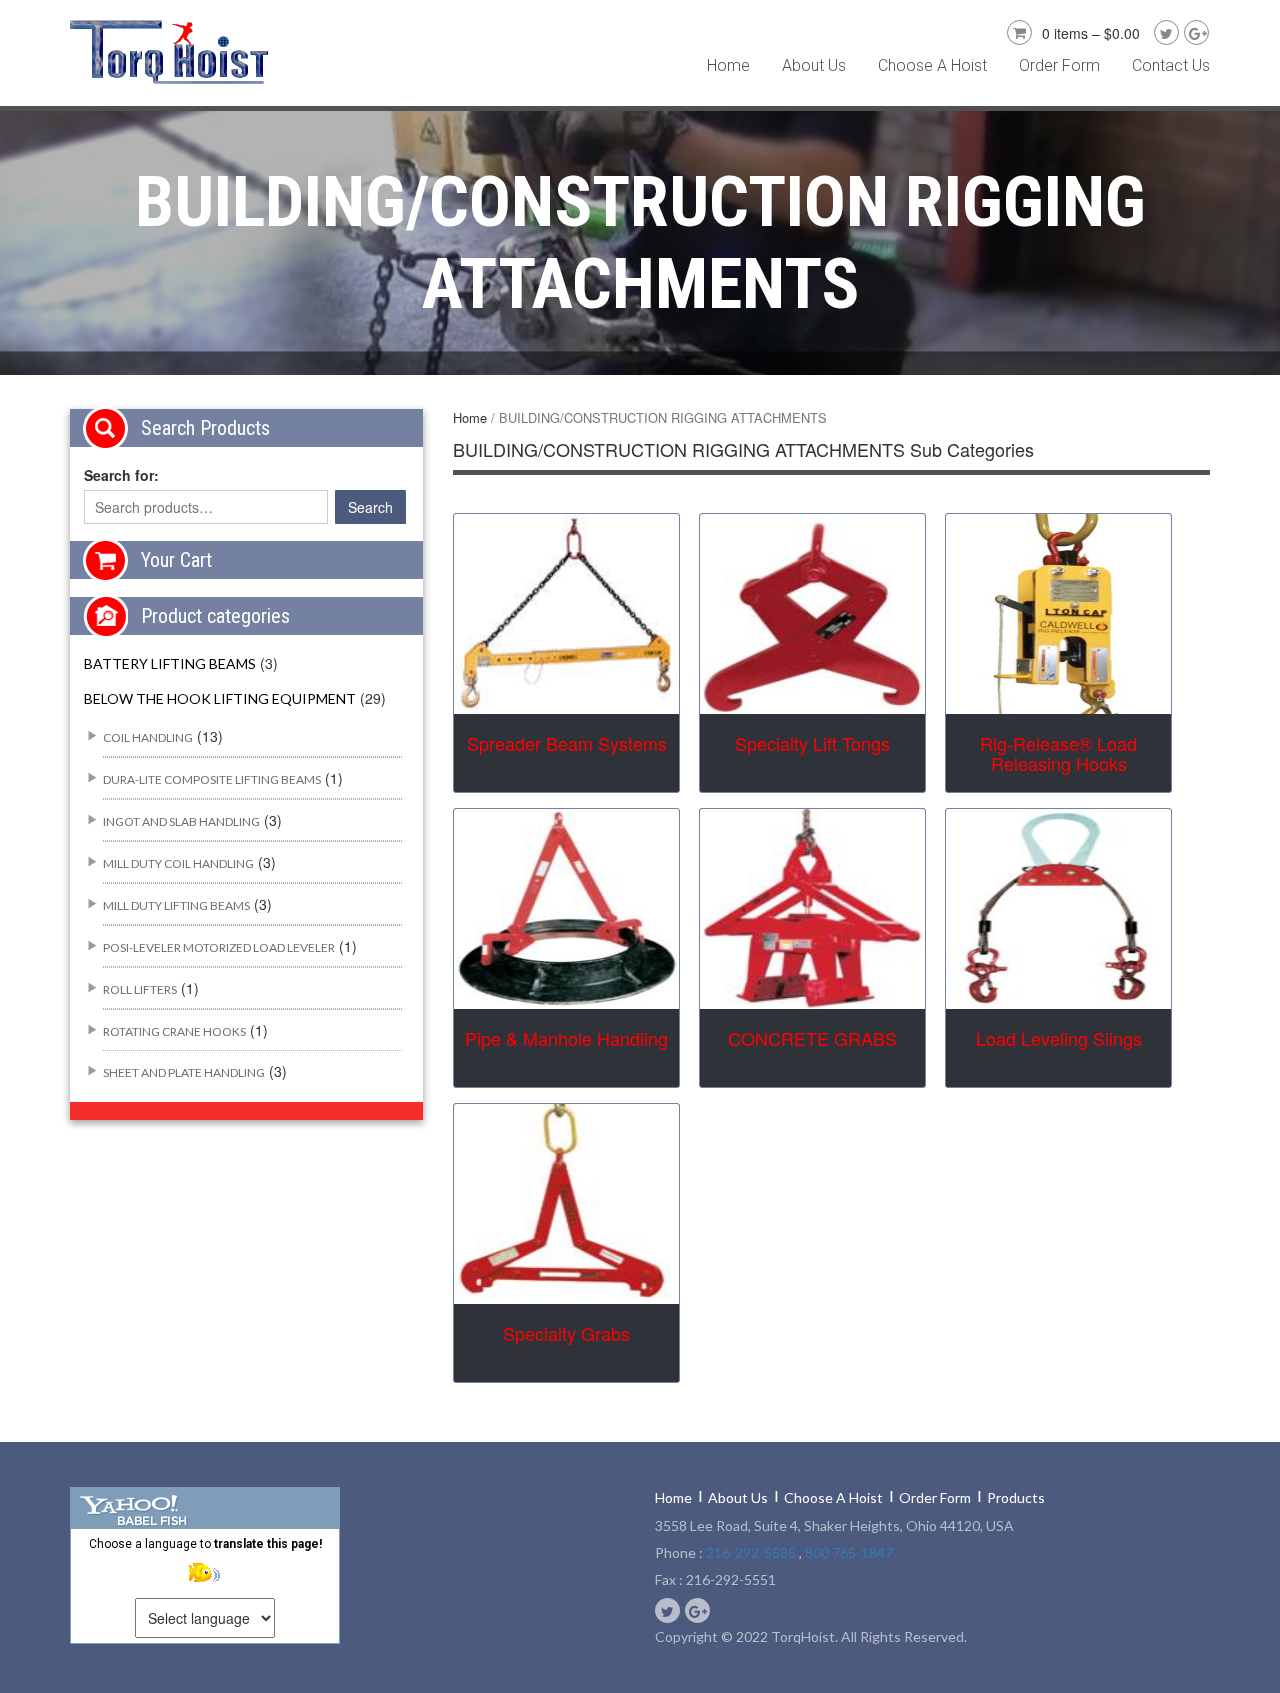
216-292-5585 (751, 1552)
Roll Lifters (140, 989)
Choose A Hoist (932, 65)
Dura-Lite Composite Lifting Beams (212, 779)
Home (728, 65)
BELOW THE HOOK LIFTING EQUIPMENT (220, 698)
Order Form (1059, 65)
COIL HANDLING (148, 737)
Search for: (121, 475)
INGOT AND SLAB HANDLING (181, 821)
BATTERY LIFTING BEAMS (170, 663)
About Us (814, 65)
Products (1016, 1497)
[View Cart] (1017, 30)
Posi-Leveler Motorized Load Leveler (219, 947)
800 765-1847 (849, 1552)
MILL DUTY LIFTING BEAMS (176, 905)
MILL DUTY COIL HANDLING (178, 863)
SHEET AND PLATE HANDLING (184, 1072)
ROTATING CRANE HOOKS (174, 1031)
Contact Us (1171, 65)
